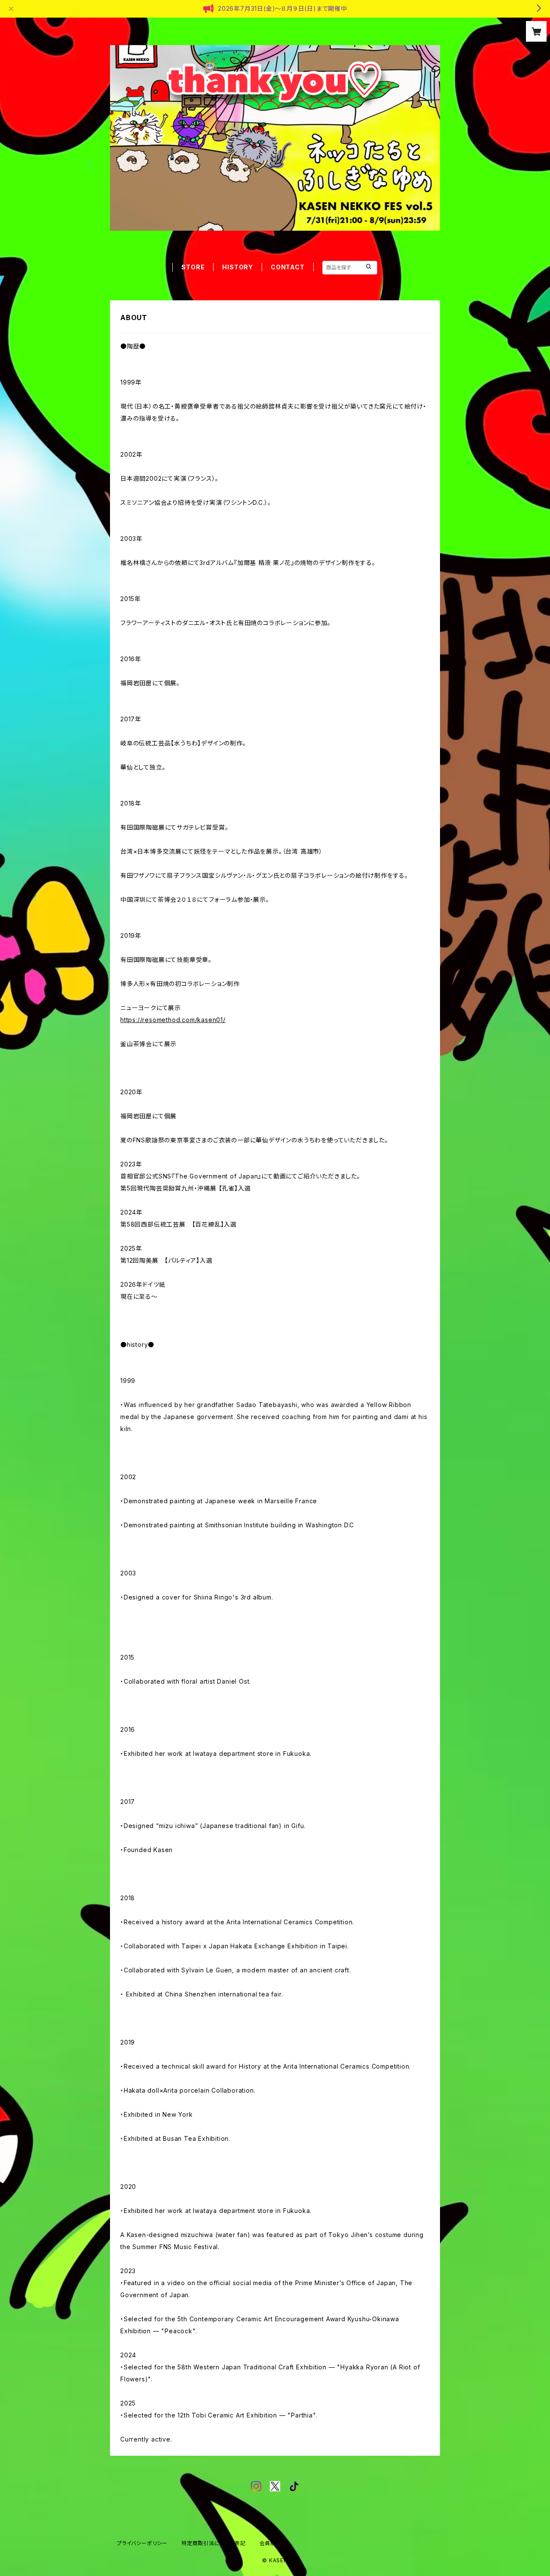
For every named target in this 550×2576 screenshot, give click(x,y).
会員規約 (270, 2543)
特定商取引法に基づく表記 (214, 2543)
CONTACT (288, 267)
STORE (193, 267)
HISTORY (238, 267)
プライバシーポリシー (142, 2543)
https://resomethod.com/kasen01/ (173, 1020)
